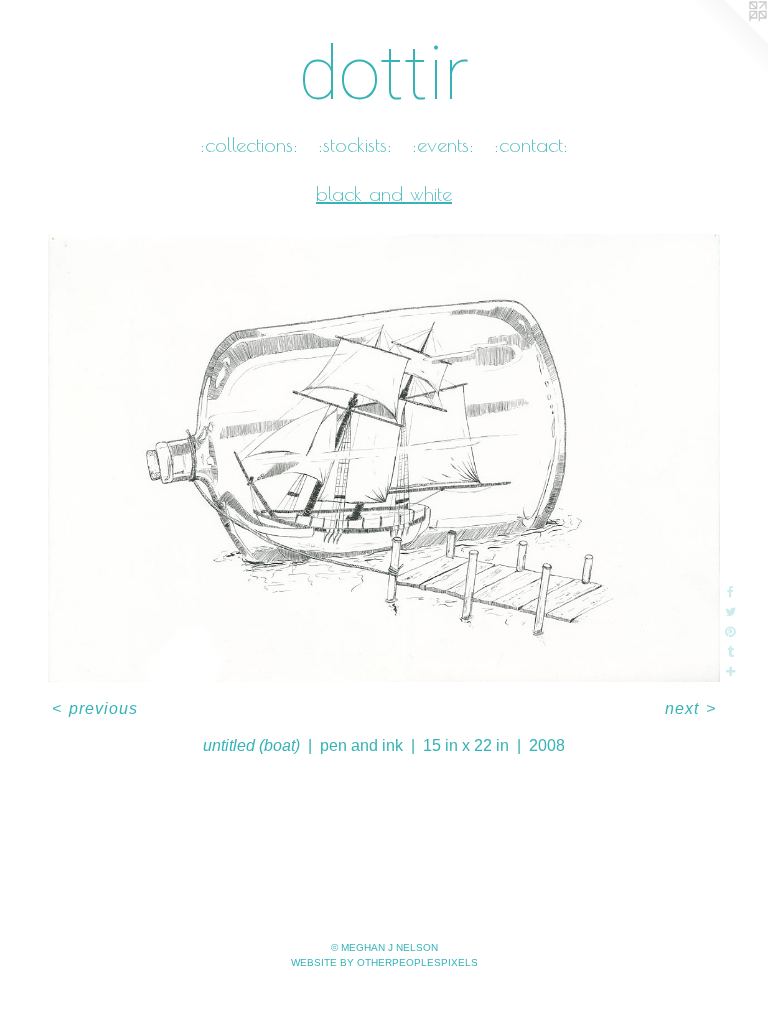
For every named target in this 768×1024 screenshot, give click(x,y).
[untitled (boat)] (384, 458)
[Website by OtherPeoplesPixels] (728, 40)
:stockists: (355, 144)
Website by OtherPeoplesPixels (384, 962)
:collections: (249, 144)
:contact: (531, 144)
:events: (443, 144)
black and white (384, 193)
